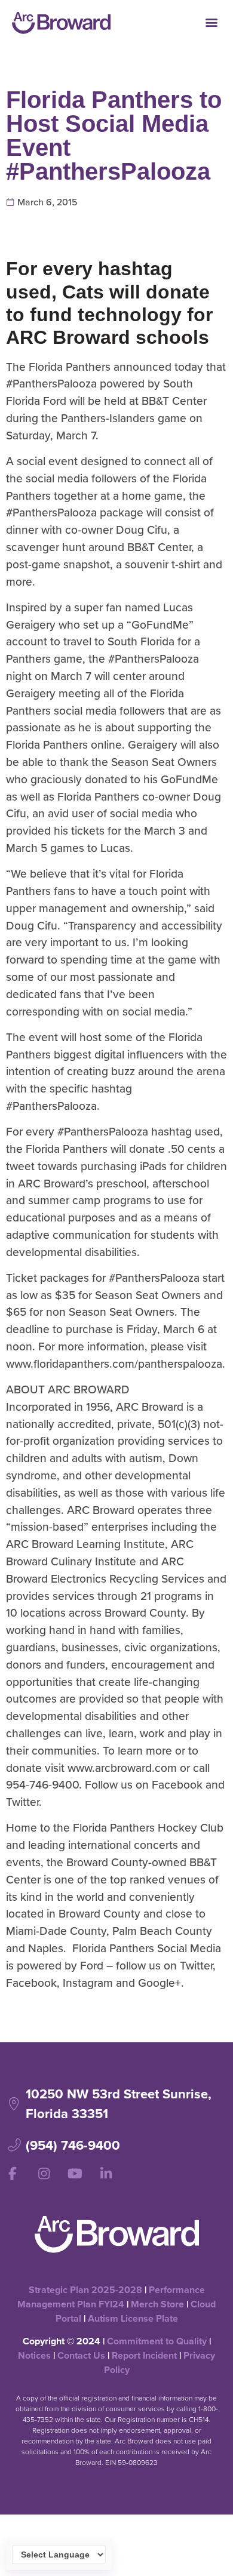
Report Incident (144, 2355)
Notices (34, 2355)
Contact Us (81, 2355)
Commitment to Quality (157, 2341)
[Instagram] (44, 2174)
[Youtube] (75, 2174)
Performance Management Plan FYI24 (111, 2297)
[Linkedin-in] (106, 2174)
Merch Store (157, 2304)
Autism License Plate (133, 2318)
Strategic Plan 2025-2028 (85, 2290)
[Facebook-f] (13, 2174)
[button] (211, 22)
